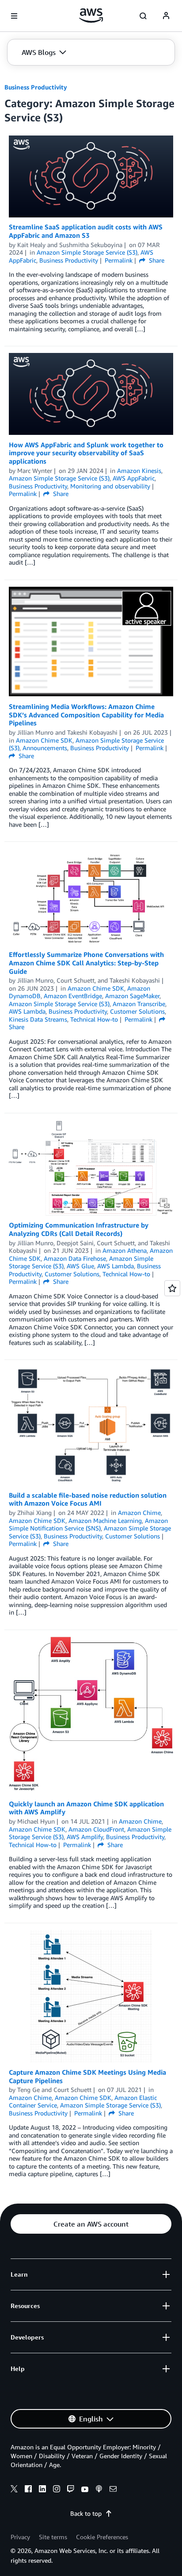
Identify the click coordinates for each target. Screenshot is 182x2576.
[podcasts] (99, 2490)
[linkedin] (42, 2490)
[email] (113, 2490)
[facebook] (28, 2490)
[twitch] (71, 2490)
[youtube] (85, 2490)
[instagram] (57, 2490)
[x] (14, 2490)
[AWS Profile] (166, 16)
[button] (44, 52)
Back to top (86, 2513)
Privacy (20, 2537)
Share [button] (156, 260)
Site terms (53, 2537)
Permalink (119, 260)
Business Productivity (36, 87)
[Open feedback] (172, 1288)
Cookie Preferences (102, 2537)
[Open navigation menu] (14, 16)
